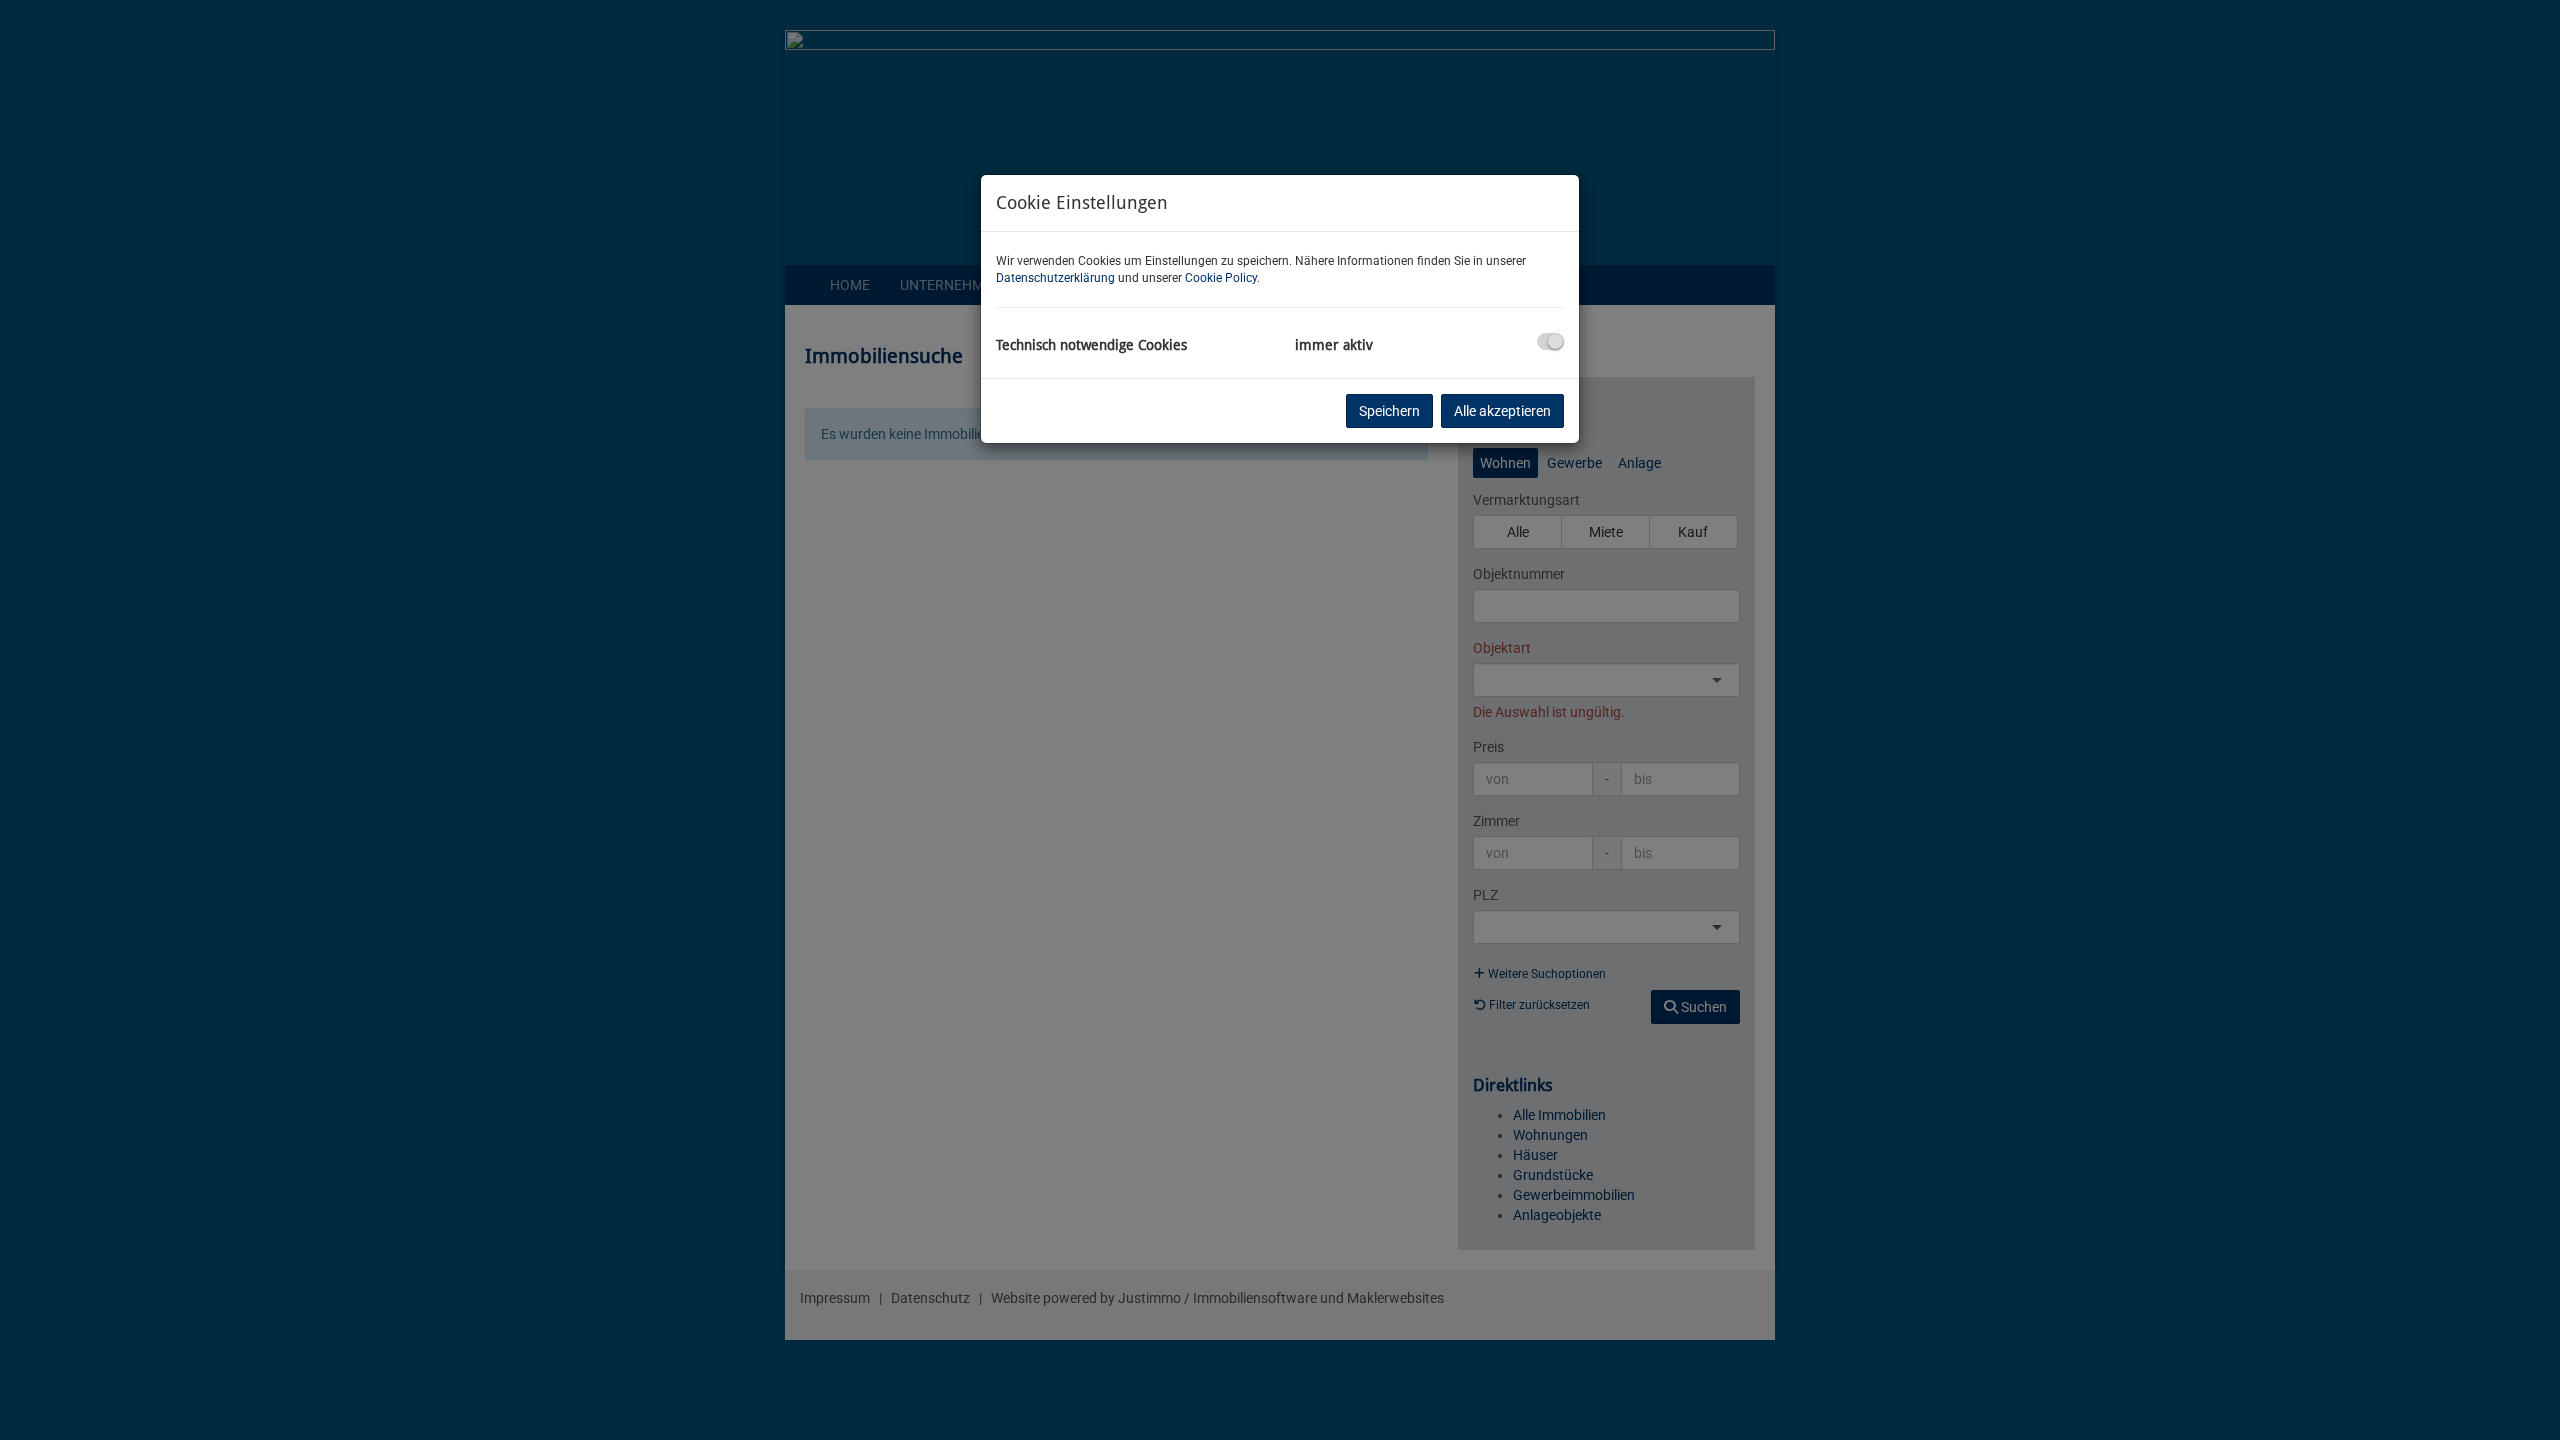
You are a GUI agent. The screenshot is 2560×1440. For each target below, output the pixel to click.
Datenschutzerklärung (1055, 278)
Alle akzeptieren (1502, 411)
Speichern (1389, 411)
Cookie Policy (1221, 278)
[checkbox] (1550, 341)
